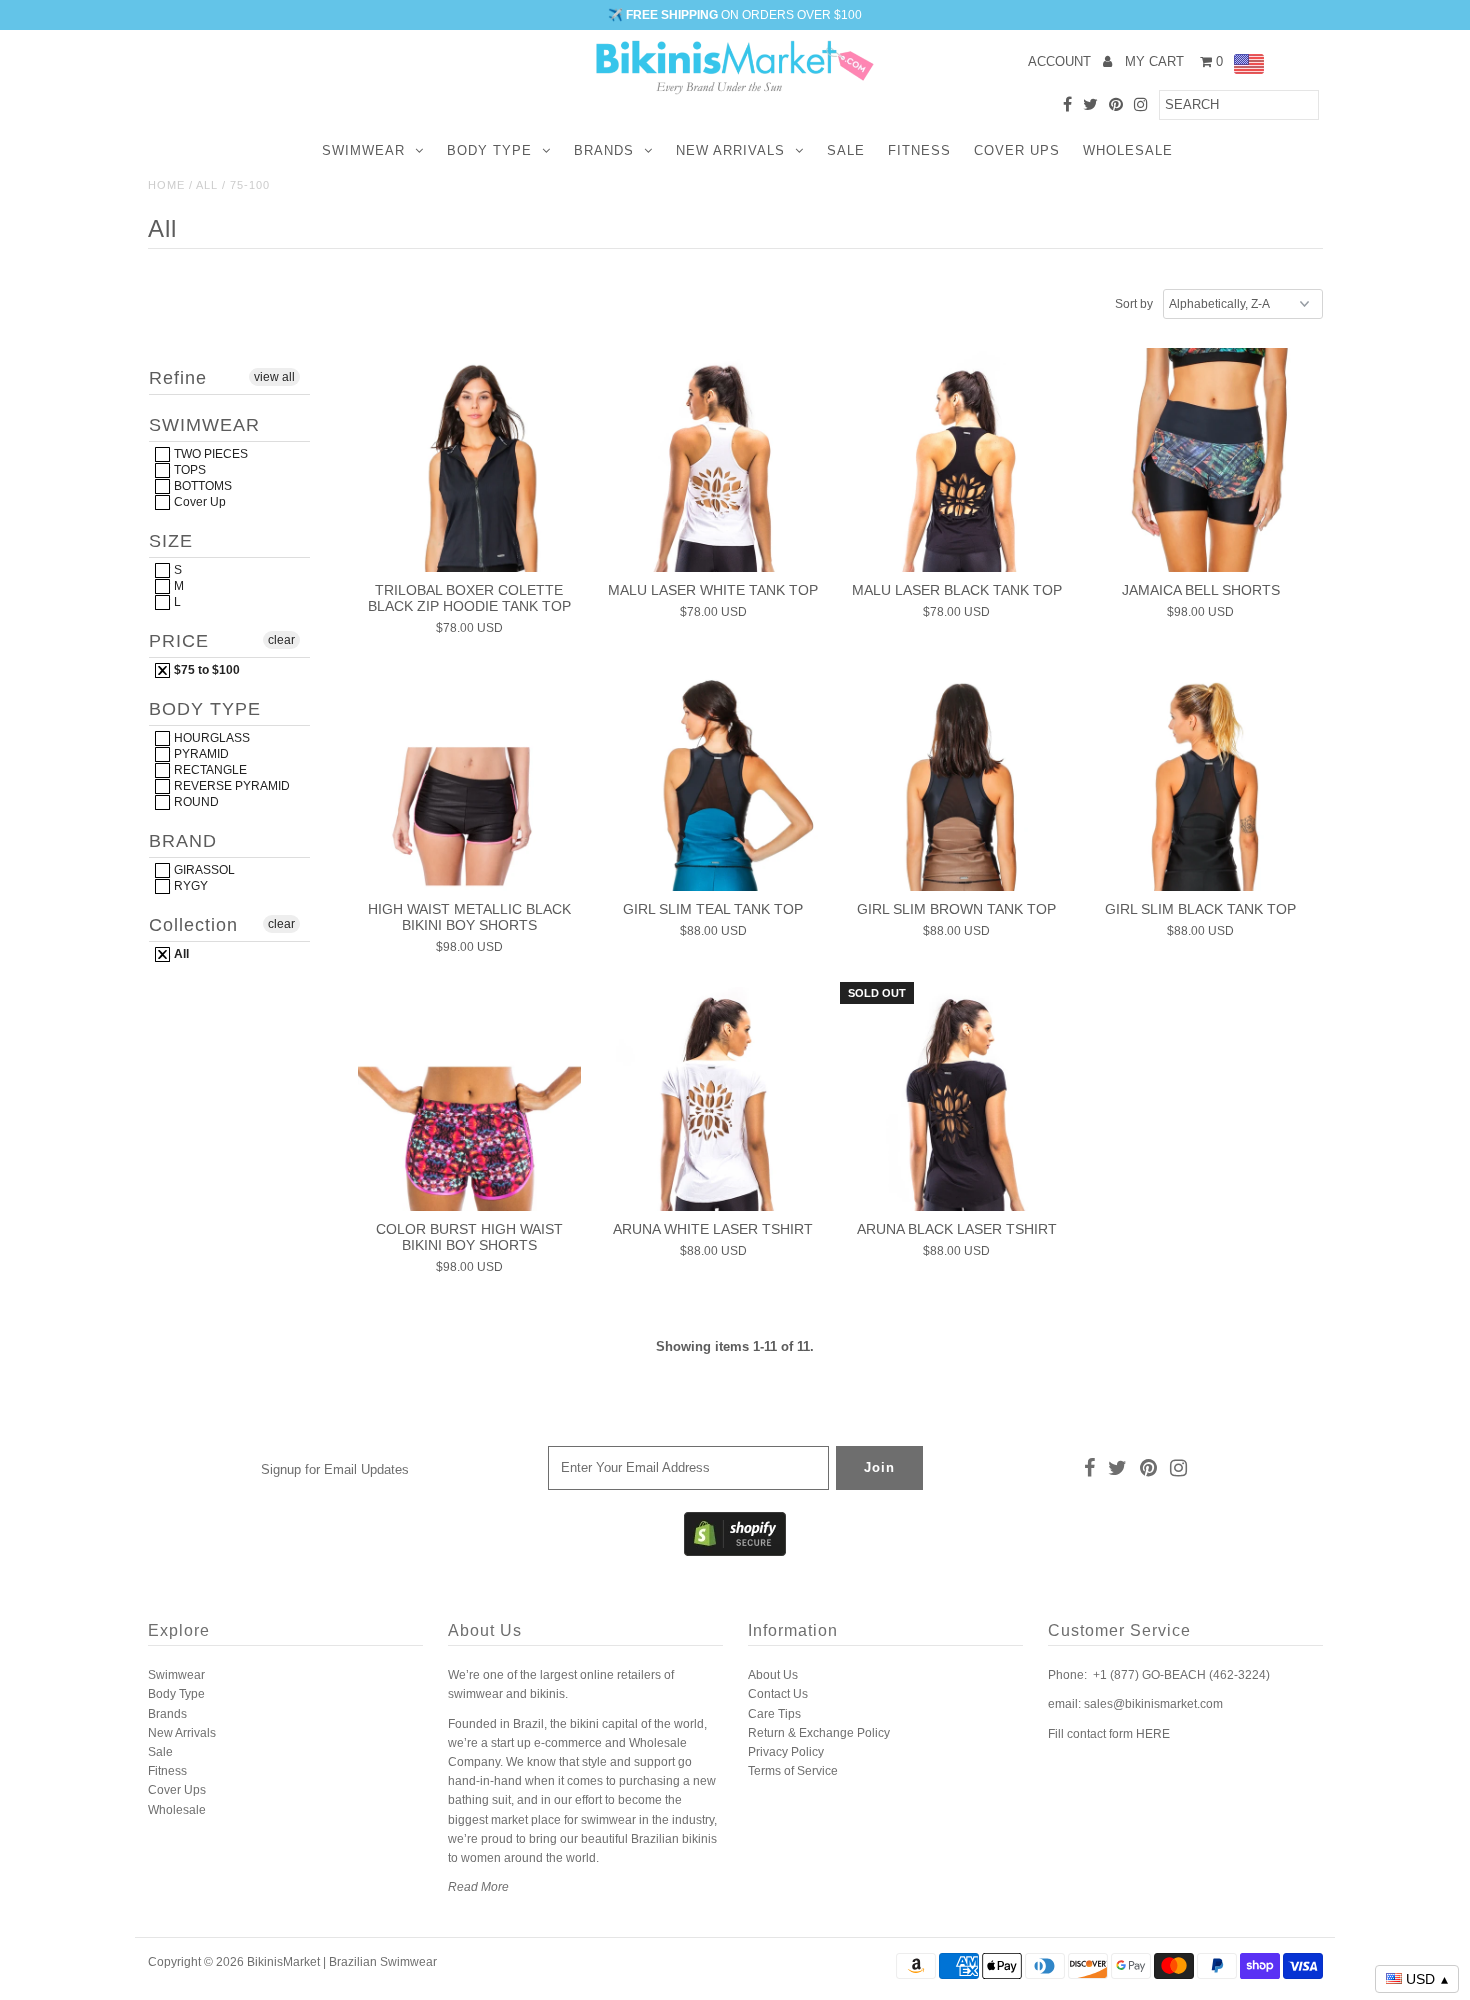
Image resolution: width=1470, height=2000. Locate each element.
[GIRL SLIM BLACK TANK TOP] (1200, 779)
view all (274, 377)
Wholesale (1128, 150)
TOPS (188, 470)
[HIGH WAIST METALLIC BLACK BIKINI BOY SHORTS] (469, 779)
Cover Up (198, 502)
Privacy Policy (786, 1752)
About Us (773, 1675)
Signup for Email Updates (335, 1469)
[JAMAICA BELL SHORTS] (1200, 459)
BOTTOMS (201, 486)
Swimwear (363, 150)
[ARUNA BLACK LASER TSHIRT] (956, 1098)
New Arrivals (730, 150)
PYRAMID (200, 754)
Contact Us (778, 1694)
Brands (604, 150)
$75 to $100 (205, 670)
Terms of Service (793, 1771)
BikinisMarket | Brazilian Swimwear (342, 1962)
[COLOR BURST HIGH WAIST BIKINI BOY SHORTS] (469, 1098)
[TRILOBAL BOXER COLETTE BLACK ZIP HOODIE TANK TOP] (469, 459)
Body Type (489, 150)
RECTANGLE (209, 770)
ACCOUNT (1061, 61)
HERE (1153, 1734)
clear (281, 640)
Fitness (919, 150)
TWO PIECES (209, 454)
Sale (846, 150)
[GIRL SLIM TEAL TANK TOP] (712, 779)
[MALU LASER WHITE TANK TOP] (712, 459)
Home (166, 185)
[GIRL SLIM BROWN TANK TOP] (956, 779)
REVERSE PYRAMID (230, 786)
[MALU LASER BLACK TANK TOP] (956, 459)
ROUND (195, 802)
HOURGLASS (210, 738)
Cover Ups (1017, 150)
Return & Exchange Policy (819, 1733)
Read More (478, 1887)
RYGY (189, 886)
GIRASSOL (203, 870)
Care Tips (774, 1714)
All (207, 185)
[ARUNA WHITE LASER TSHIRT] (712, 1098)
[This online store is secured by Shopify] (735, 1552)
